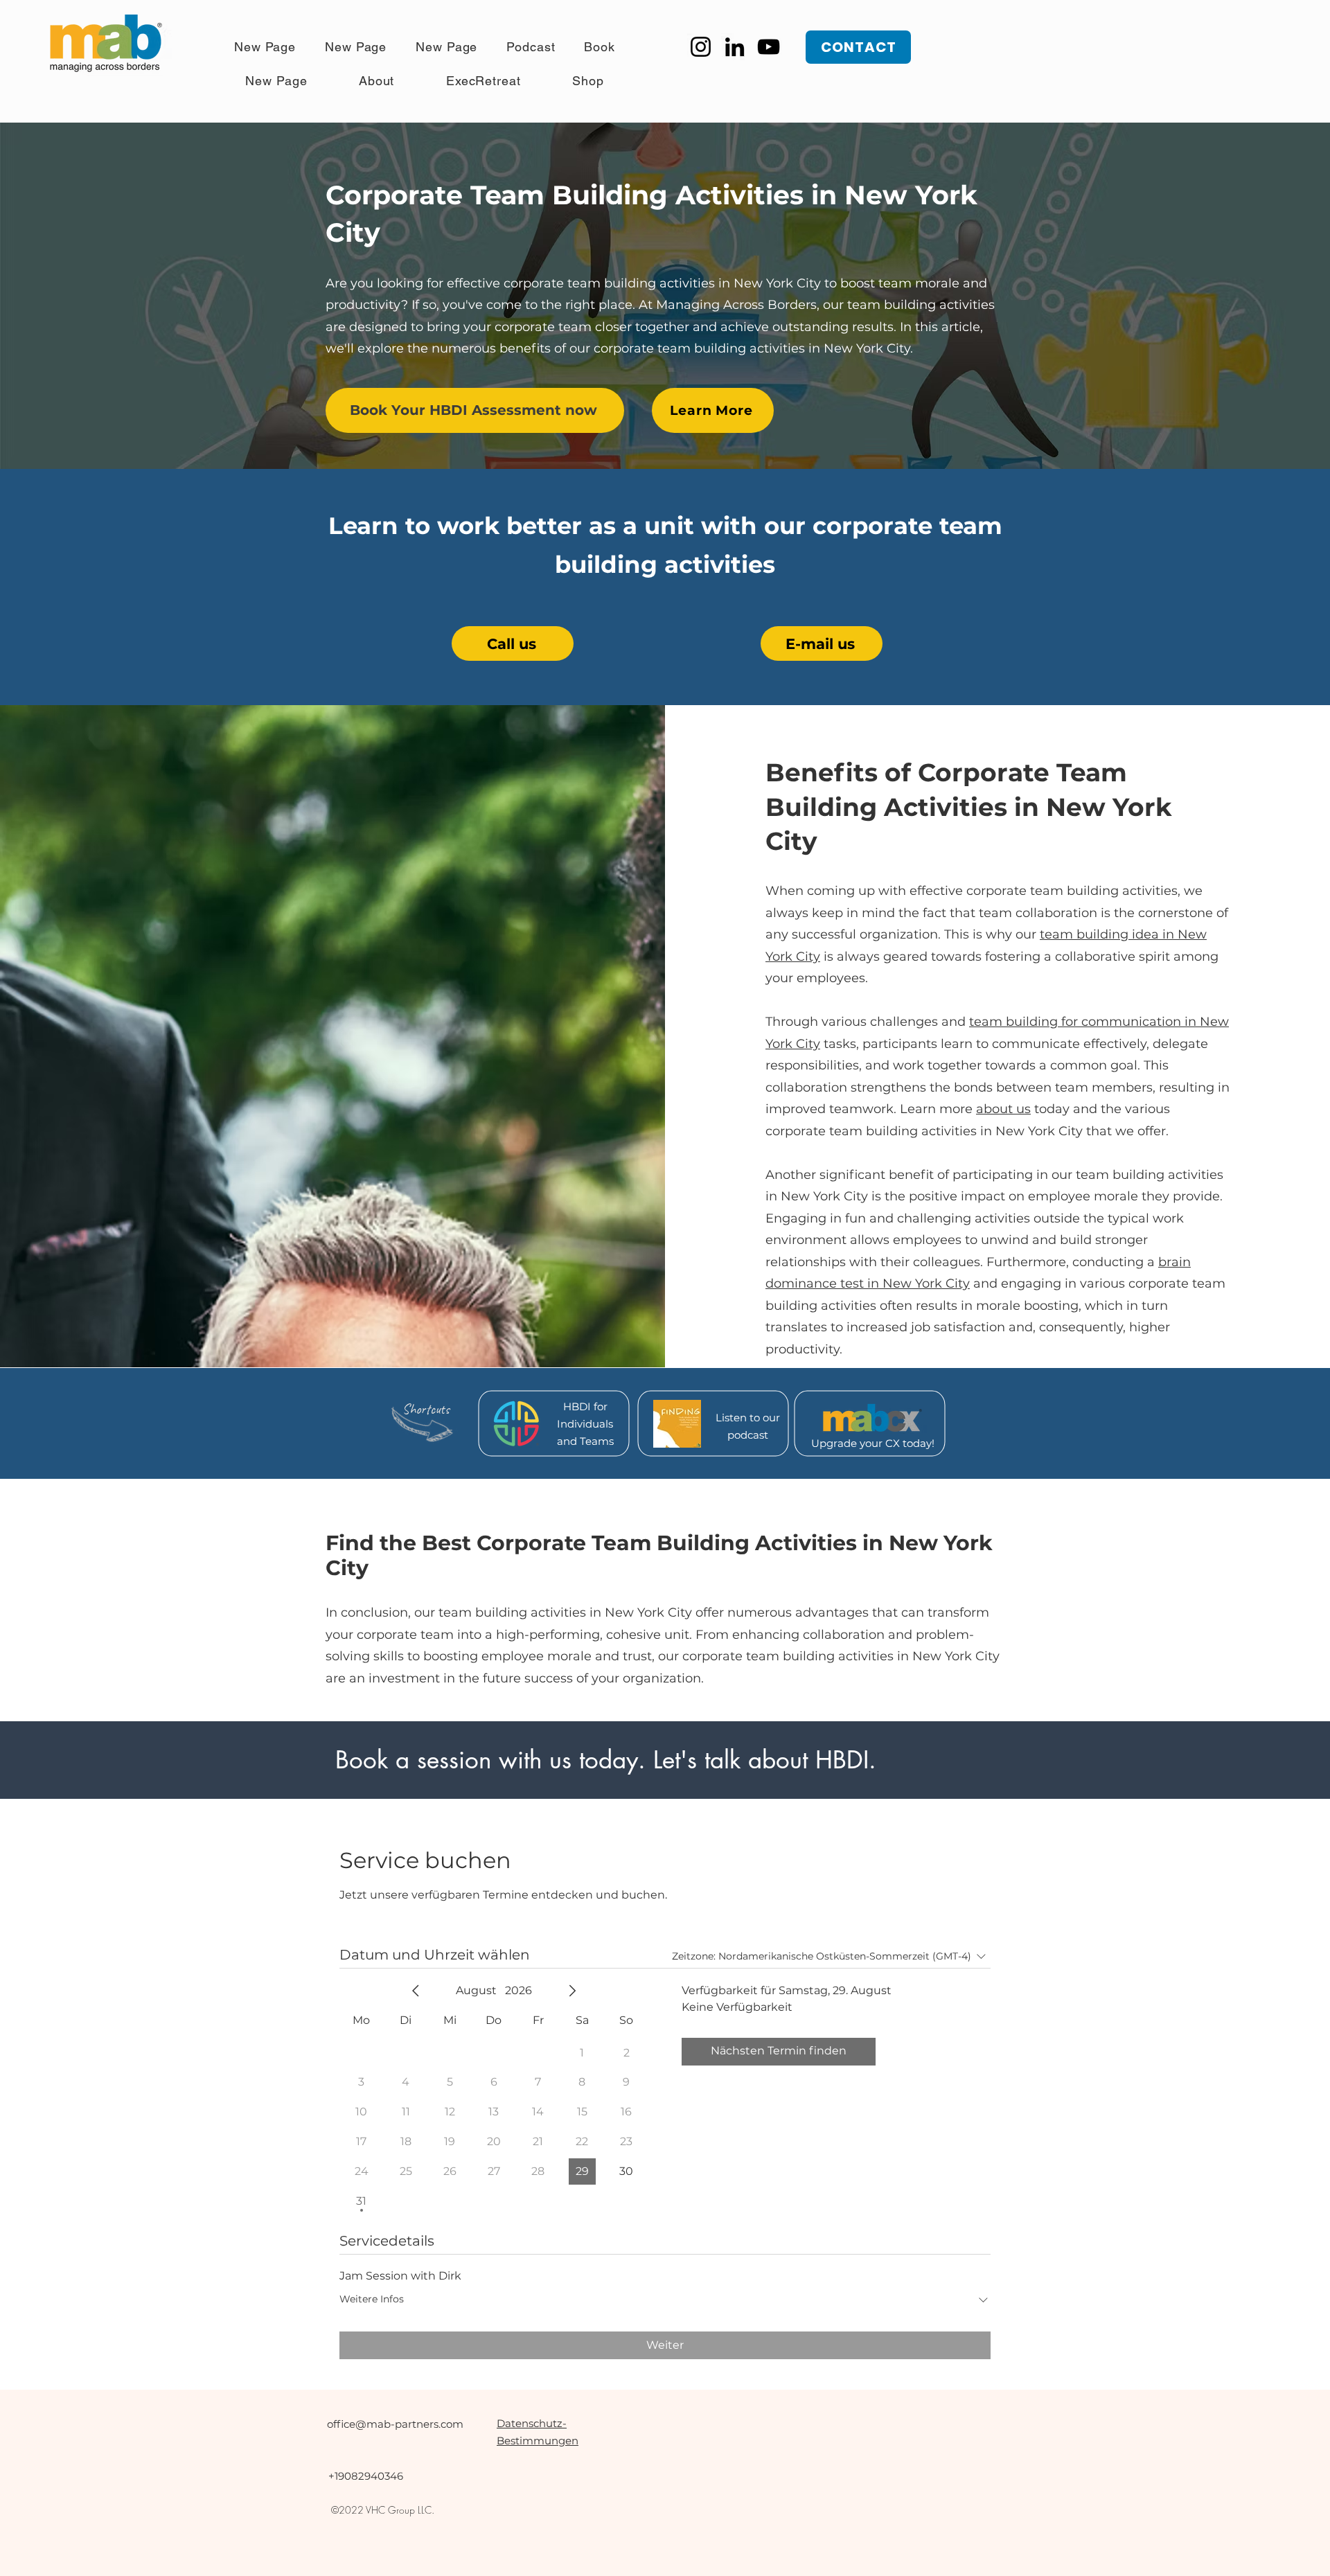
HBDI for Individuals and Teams (585, 1424)
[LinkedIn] (735, 47)
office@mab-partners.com (395, 2424)
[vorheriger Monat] (416, 1991)
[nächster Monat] (572, 1991)
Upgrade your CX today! (873, 1443)
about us (1003, 1109)
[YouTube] (769, 47)
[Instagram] (701, 47)
